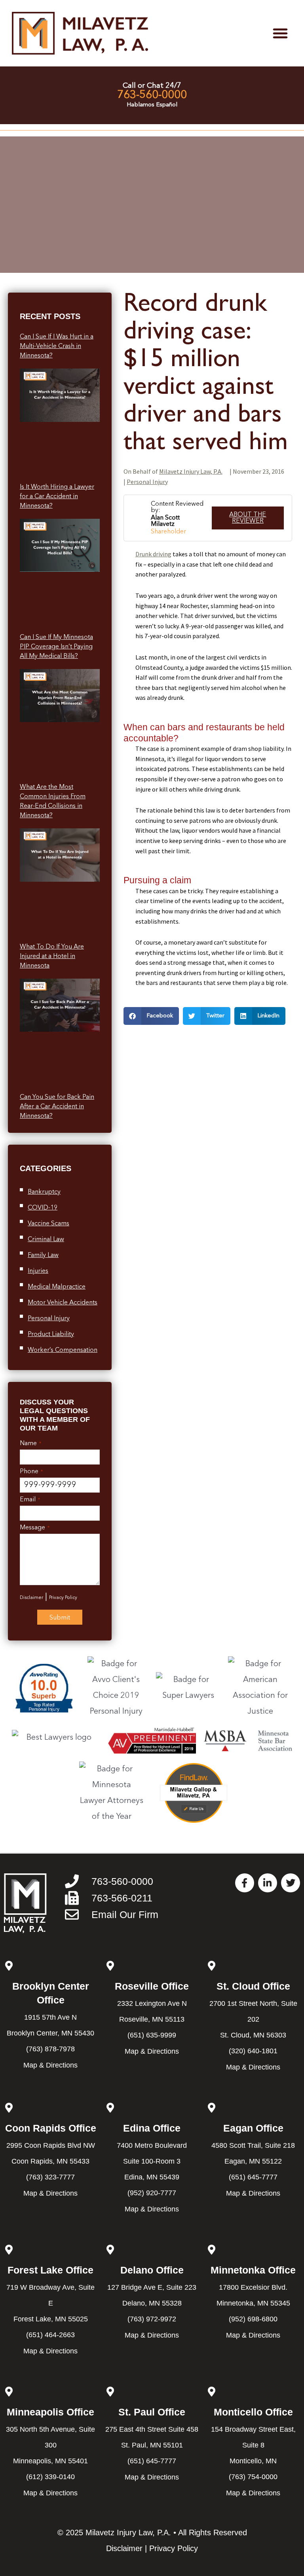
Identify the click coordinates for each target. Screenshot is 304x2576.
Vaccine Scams (48, 1224)
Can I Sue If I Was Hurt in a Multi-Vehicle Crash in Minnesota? (57, 346)
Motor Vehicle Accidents (63, 1303)
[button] (280, 33)
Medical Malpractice (57, 1287)
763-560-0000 (152, 95)
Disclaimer (31, 1598)
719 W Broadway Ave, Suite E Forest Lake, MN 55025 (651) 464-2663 (50, 2311)
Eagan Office (253, 2128)
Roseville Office (152, 1986)
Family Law (43, 1255)
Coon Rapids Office (51, 2128)
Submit (60, 1618)
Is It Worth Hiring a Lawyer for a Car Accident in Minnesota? (57, 497)
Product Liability (51, 1334)
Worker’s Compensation (63, 1350)
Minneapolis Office (50, 2412)
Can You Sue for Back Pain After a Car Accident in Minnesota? (57, 1107)
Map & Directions (50, 2065)
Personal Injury (49, 1319)
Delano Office (152, 2270)
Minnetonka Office (253, 2270)
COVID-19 (43, 1208)
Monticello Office (253, 2412)
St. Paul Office (152, 2412)
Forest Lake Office (50, 2270)
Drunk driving (153, 554)
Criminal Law (46, 1240)
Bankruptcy (44, 1192)
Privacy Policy (63, 1598)
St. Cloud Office (253, 1986)
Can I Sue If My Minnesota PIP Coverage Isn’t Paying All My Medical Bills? (56, 647)
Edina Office (152, 2128)
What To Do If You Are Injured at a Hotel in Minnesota (52, 956)
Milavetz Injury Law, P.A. (191, 471)
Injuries (38, 1271)
